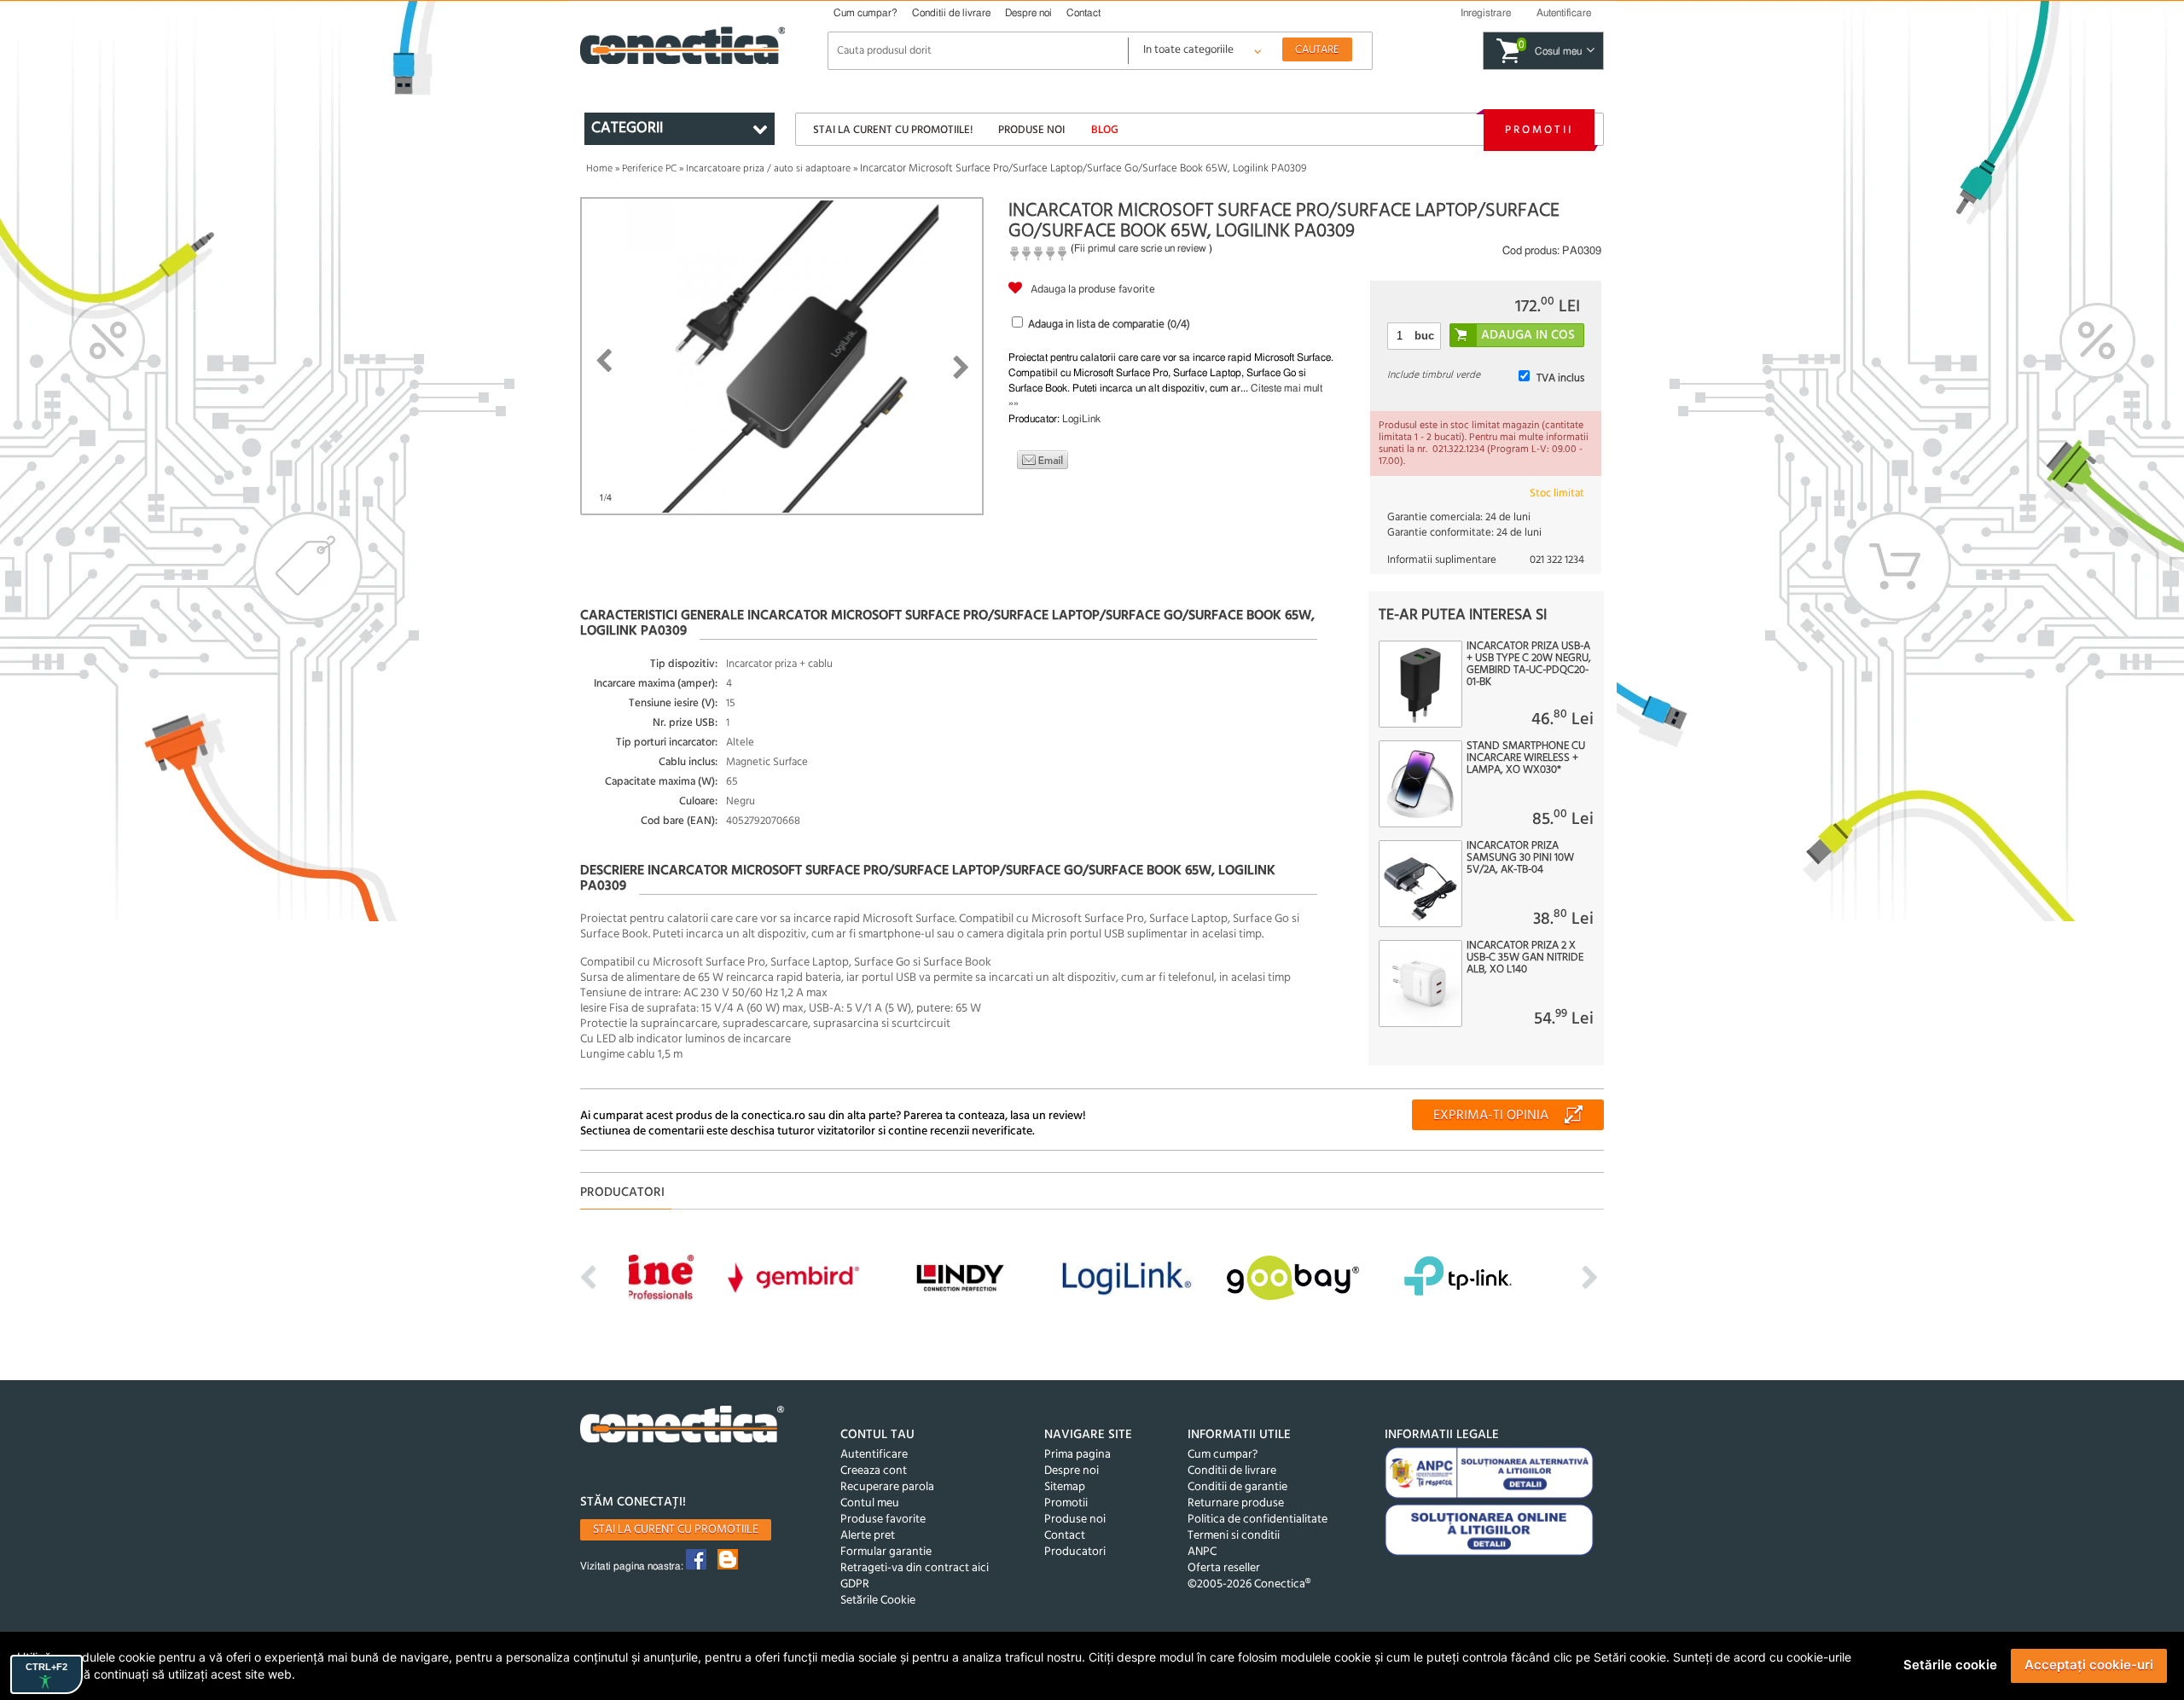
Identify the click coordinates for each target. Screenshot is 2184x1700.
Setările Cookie (878, 1601)
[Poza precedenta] (604, 361)
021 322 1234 (1557, 560)
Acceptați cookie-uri (2089, 1665)
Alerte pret (868, 1536)
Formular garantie (886, 1552)
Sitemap (1065, 1487)
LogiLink (1081, 419)
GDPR (855, 1584)
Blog (1105, 130)
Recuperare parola (887, 1487)
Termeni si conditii (1234, 1536)
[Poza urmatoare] (961, 368)
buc (1424, 336)
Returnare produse (1236, 1503)
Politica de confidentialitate (1258, 1520)
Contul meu (870, 1503)
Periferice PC (649, 169)
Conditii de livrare (951, 13)
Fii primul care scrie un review (1140, 248)
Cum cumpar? (865, 13)
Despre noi (1028, 13)
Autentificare (874, 1455)
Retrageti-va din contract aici (915, 1568)
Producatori (1075, 1552)
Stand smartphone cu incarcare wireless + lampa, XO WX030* (1526, 758)
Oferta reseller (1224, 1568)
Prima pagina (1077, 1455)
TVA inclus (1560, 378)
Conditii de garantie (1237, 1487)
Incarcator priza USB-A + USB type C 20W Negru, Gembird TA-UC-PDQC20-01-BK (1529, 664)
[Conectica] (682, 1427)
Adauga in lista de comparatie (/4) (1109, 325)
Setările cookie (1950, 1665)
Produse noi (1031, 130)
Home (599, 169)
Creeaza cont (874, 1471)
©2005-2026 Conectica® (1249, 1584)
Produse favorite (883, 1520)
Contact (1083, 13)
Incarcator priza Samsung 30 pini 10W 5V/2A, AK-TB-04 (1520, 858)
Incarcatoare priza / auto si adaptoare (768, 169)
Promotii (1539, 130)
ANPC (1202, 1552)
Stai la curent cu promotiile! (893, 130)
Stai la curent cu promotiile (676, 1530)
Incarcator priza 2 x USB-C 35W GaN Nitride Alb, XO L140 (1525, 958)
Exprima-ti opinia (1491, 1116)
